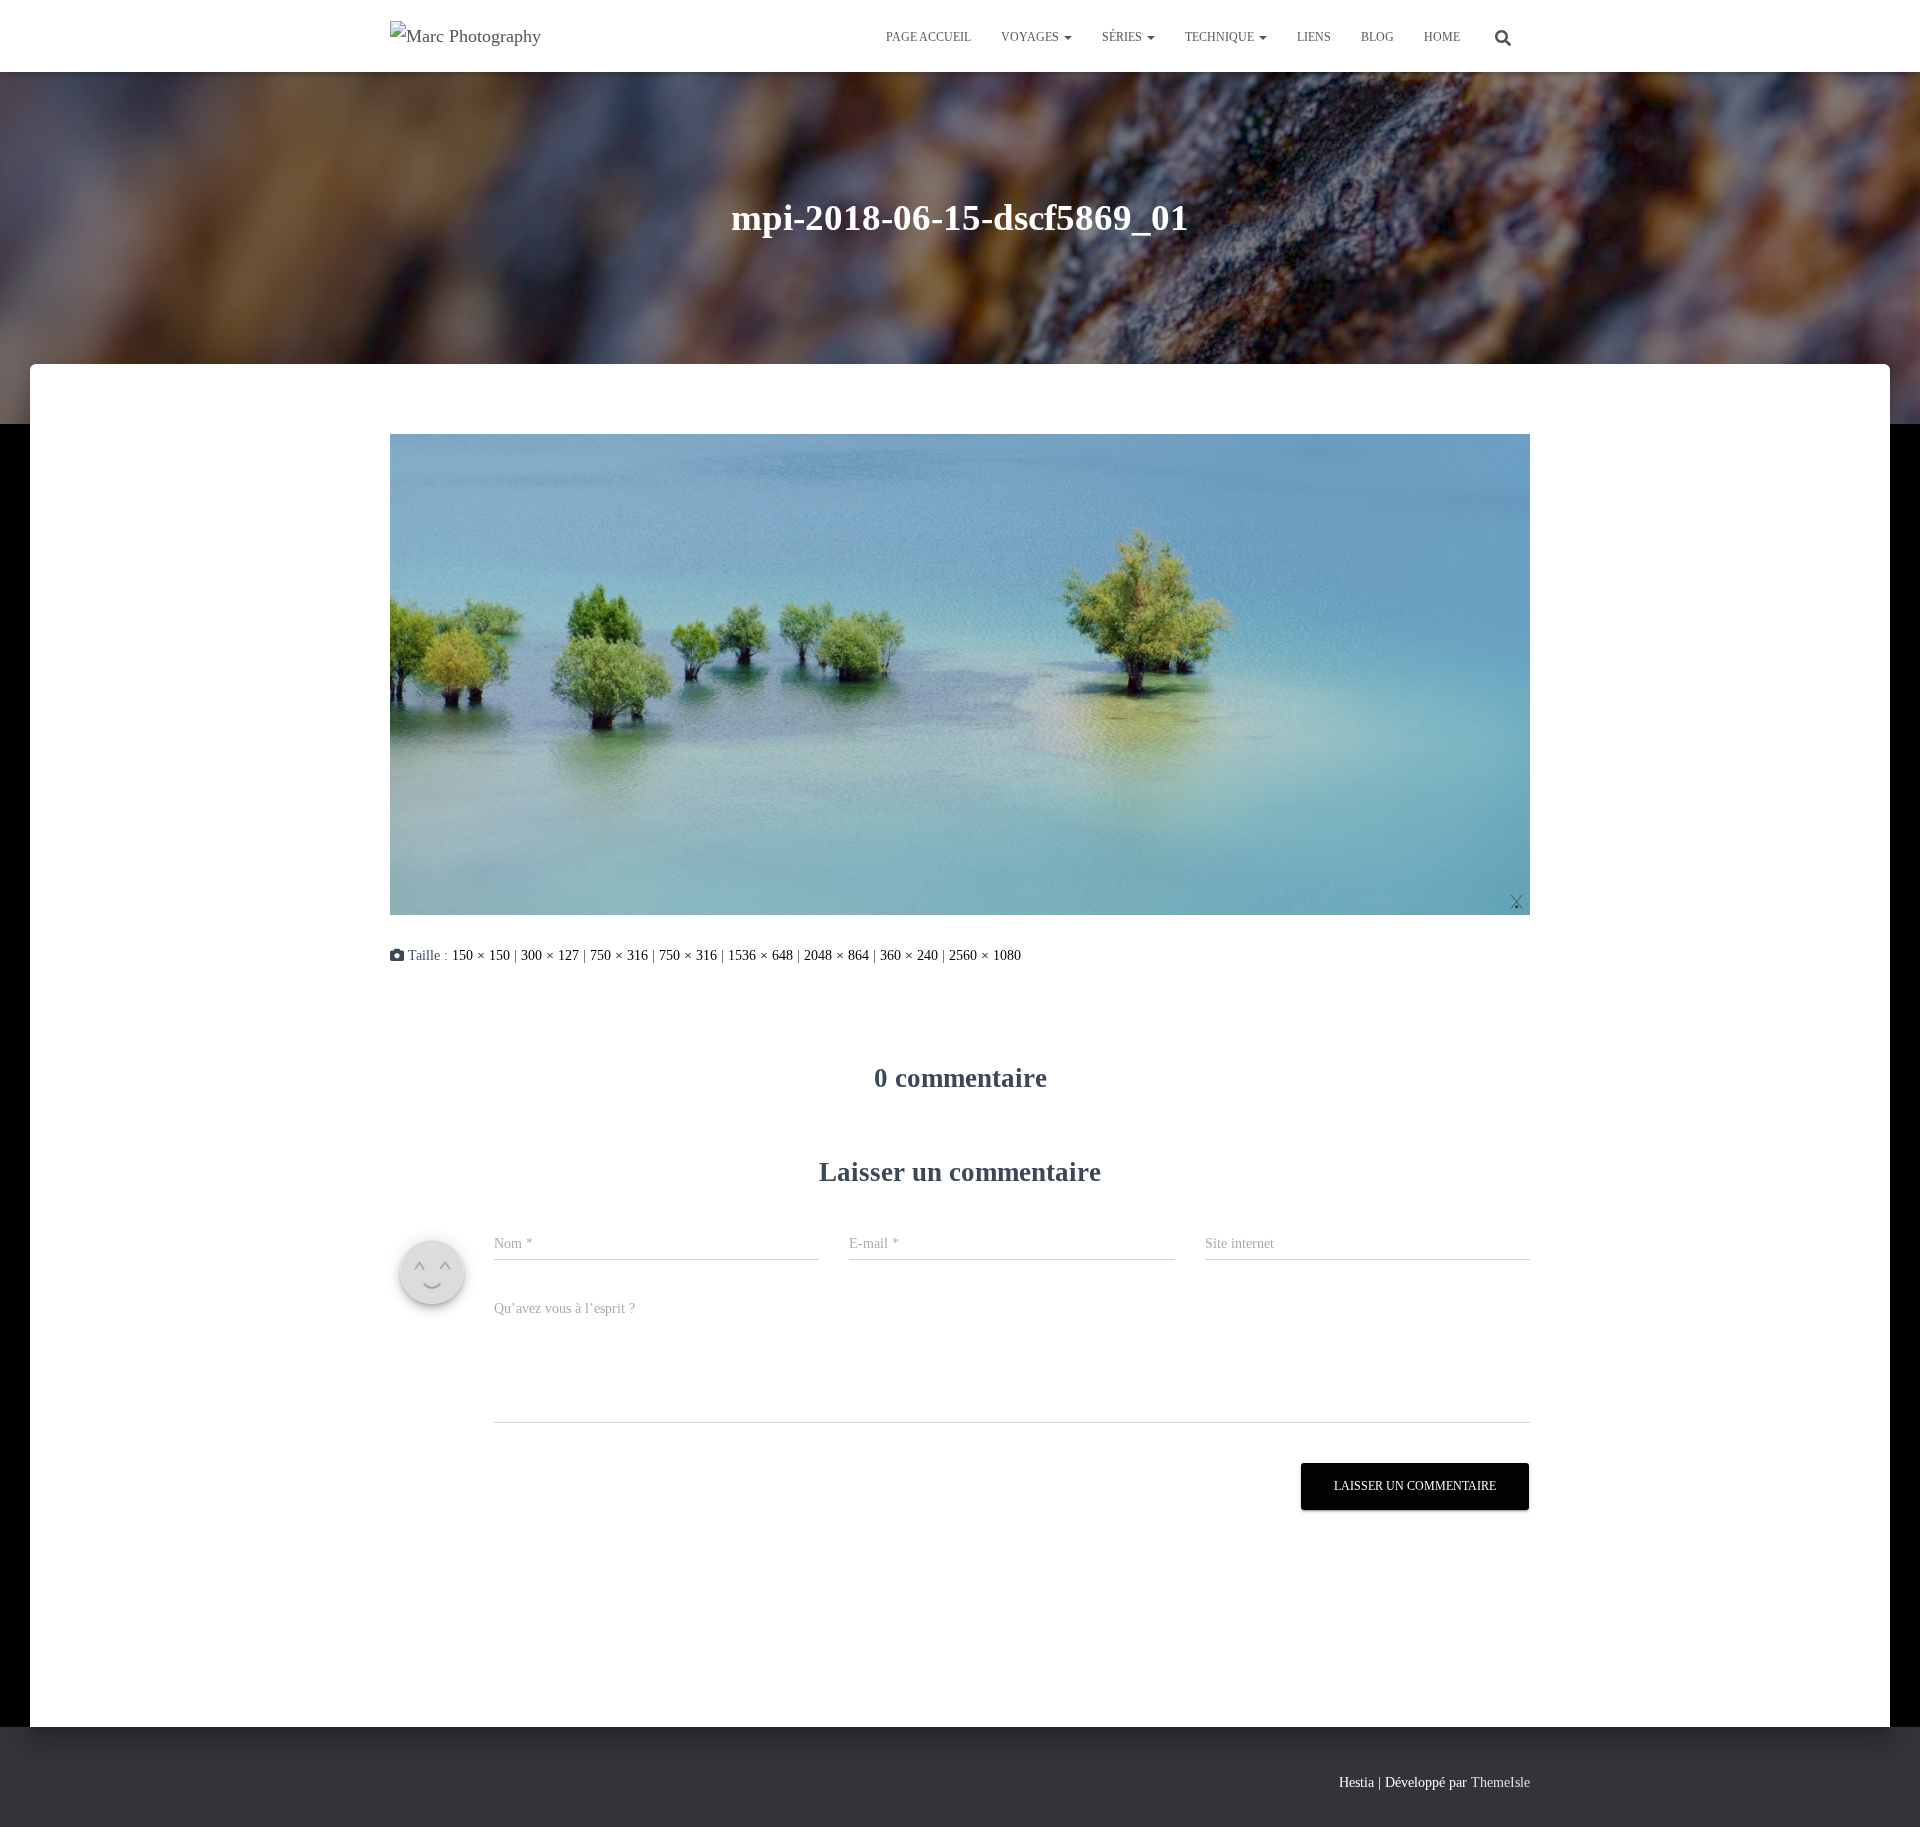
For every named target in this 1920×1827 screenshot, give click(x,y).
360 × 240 (909, 955)
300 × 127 (550, 955)
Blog (1377, 37)
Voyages (1031, 37)
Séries (1123, 37)
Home (1442, 37)
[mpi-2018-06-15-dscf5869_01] (960, 672)
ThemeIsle (1500, 1782)
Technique (1221, 37)
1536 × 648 (760, 955)
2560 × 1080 (985, 955)
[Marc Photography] (465, 36)
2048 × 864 (836, 955)
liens (1314, 37)
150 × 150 (481, 955)
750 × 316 (619, 955)
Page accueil (928, 37)
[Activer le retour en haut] (1880, 1787)
